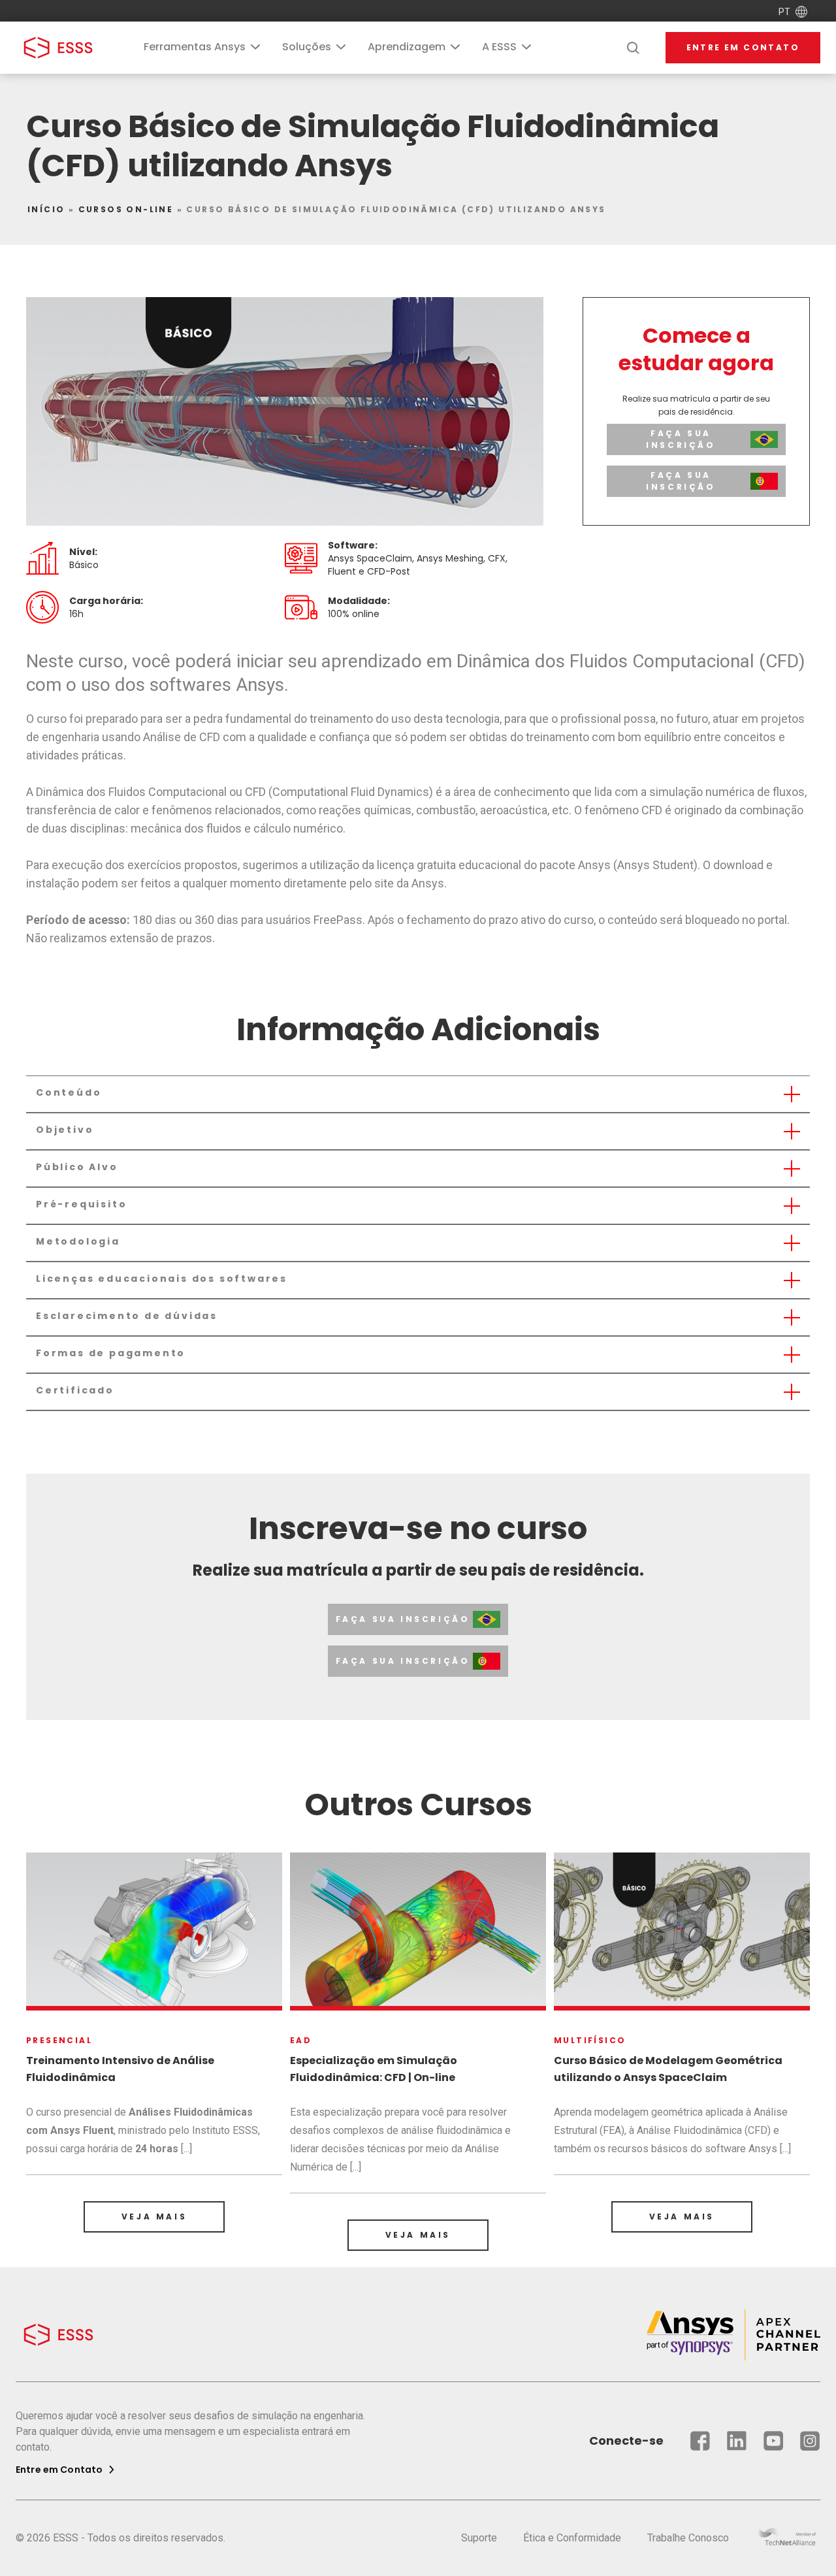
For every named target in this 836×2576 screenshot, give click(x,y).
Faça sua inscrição (681, 439)
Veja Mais (154, 2217)
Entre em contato (743, 47)
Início (46, 209)
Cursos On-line (126, 209)
